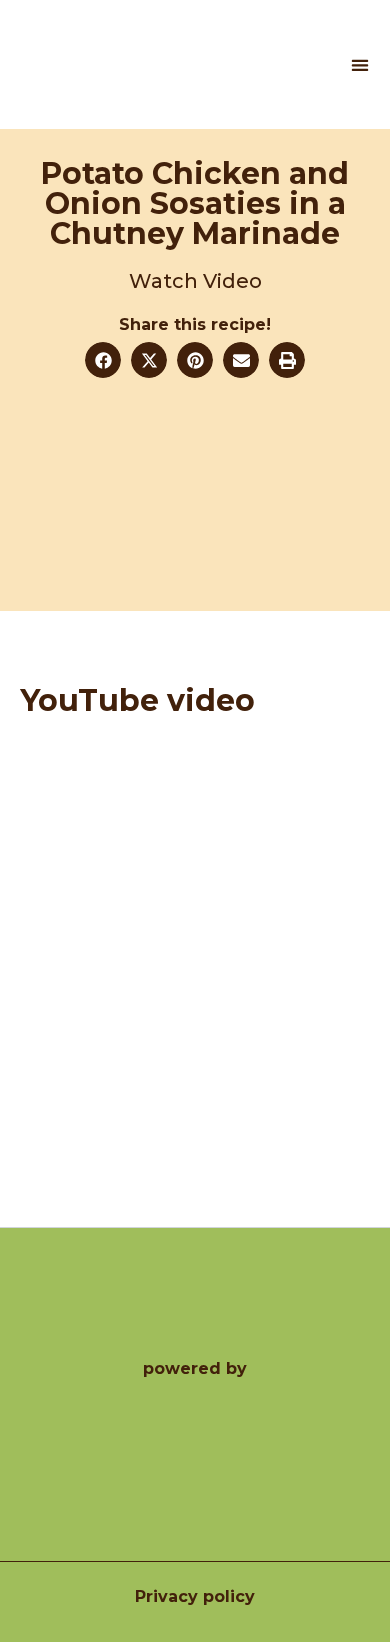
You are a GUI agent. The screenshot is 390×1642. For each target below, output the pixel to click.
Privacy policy (195, 1596)
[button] (360, 64)
